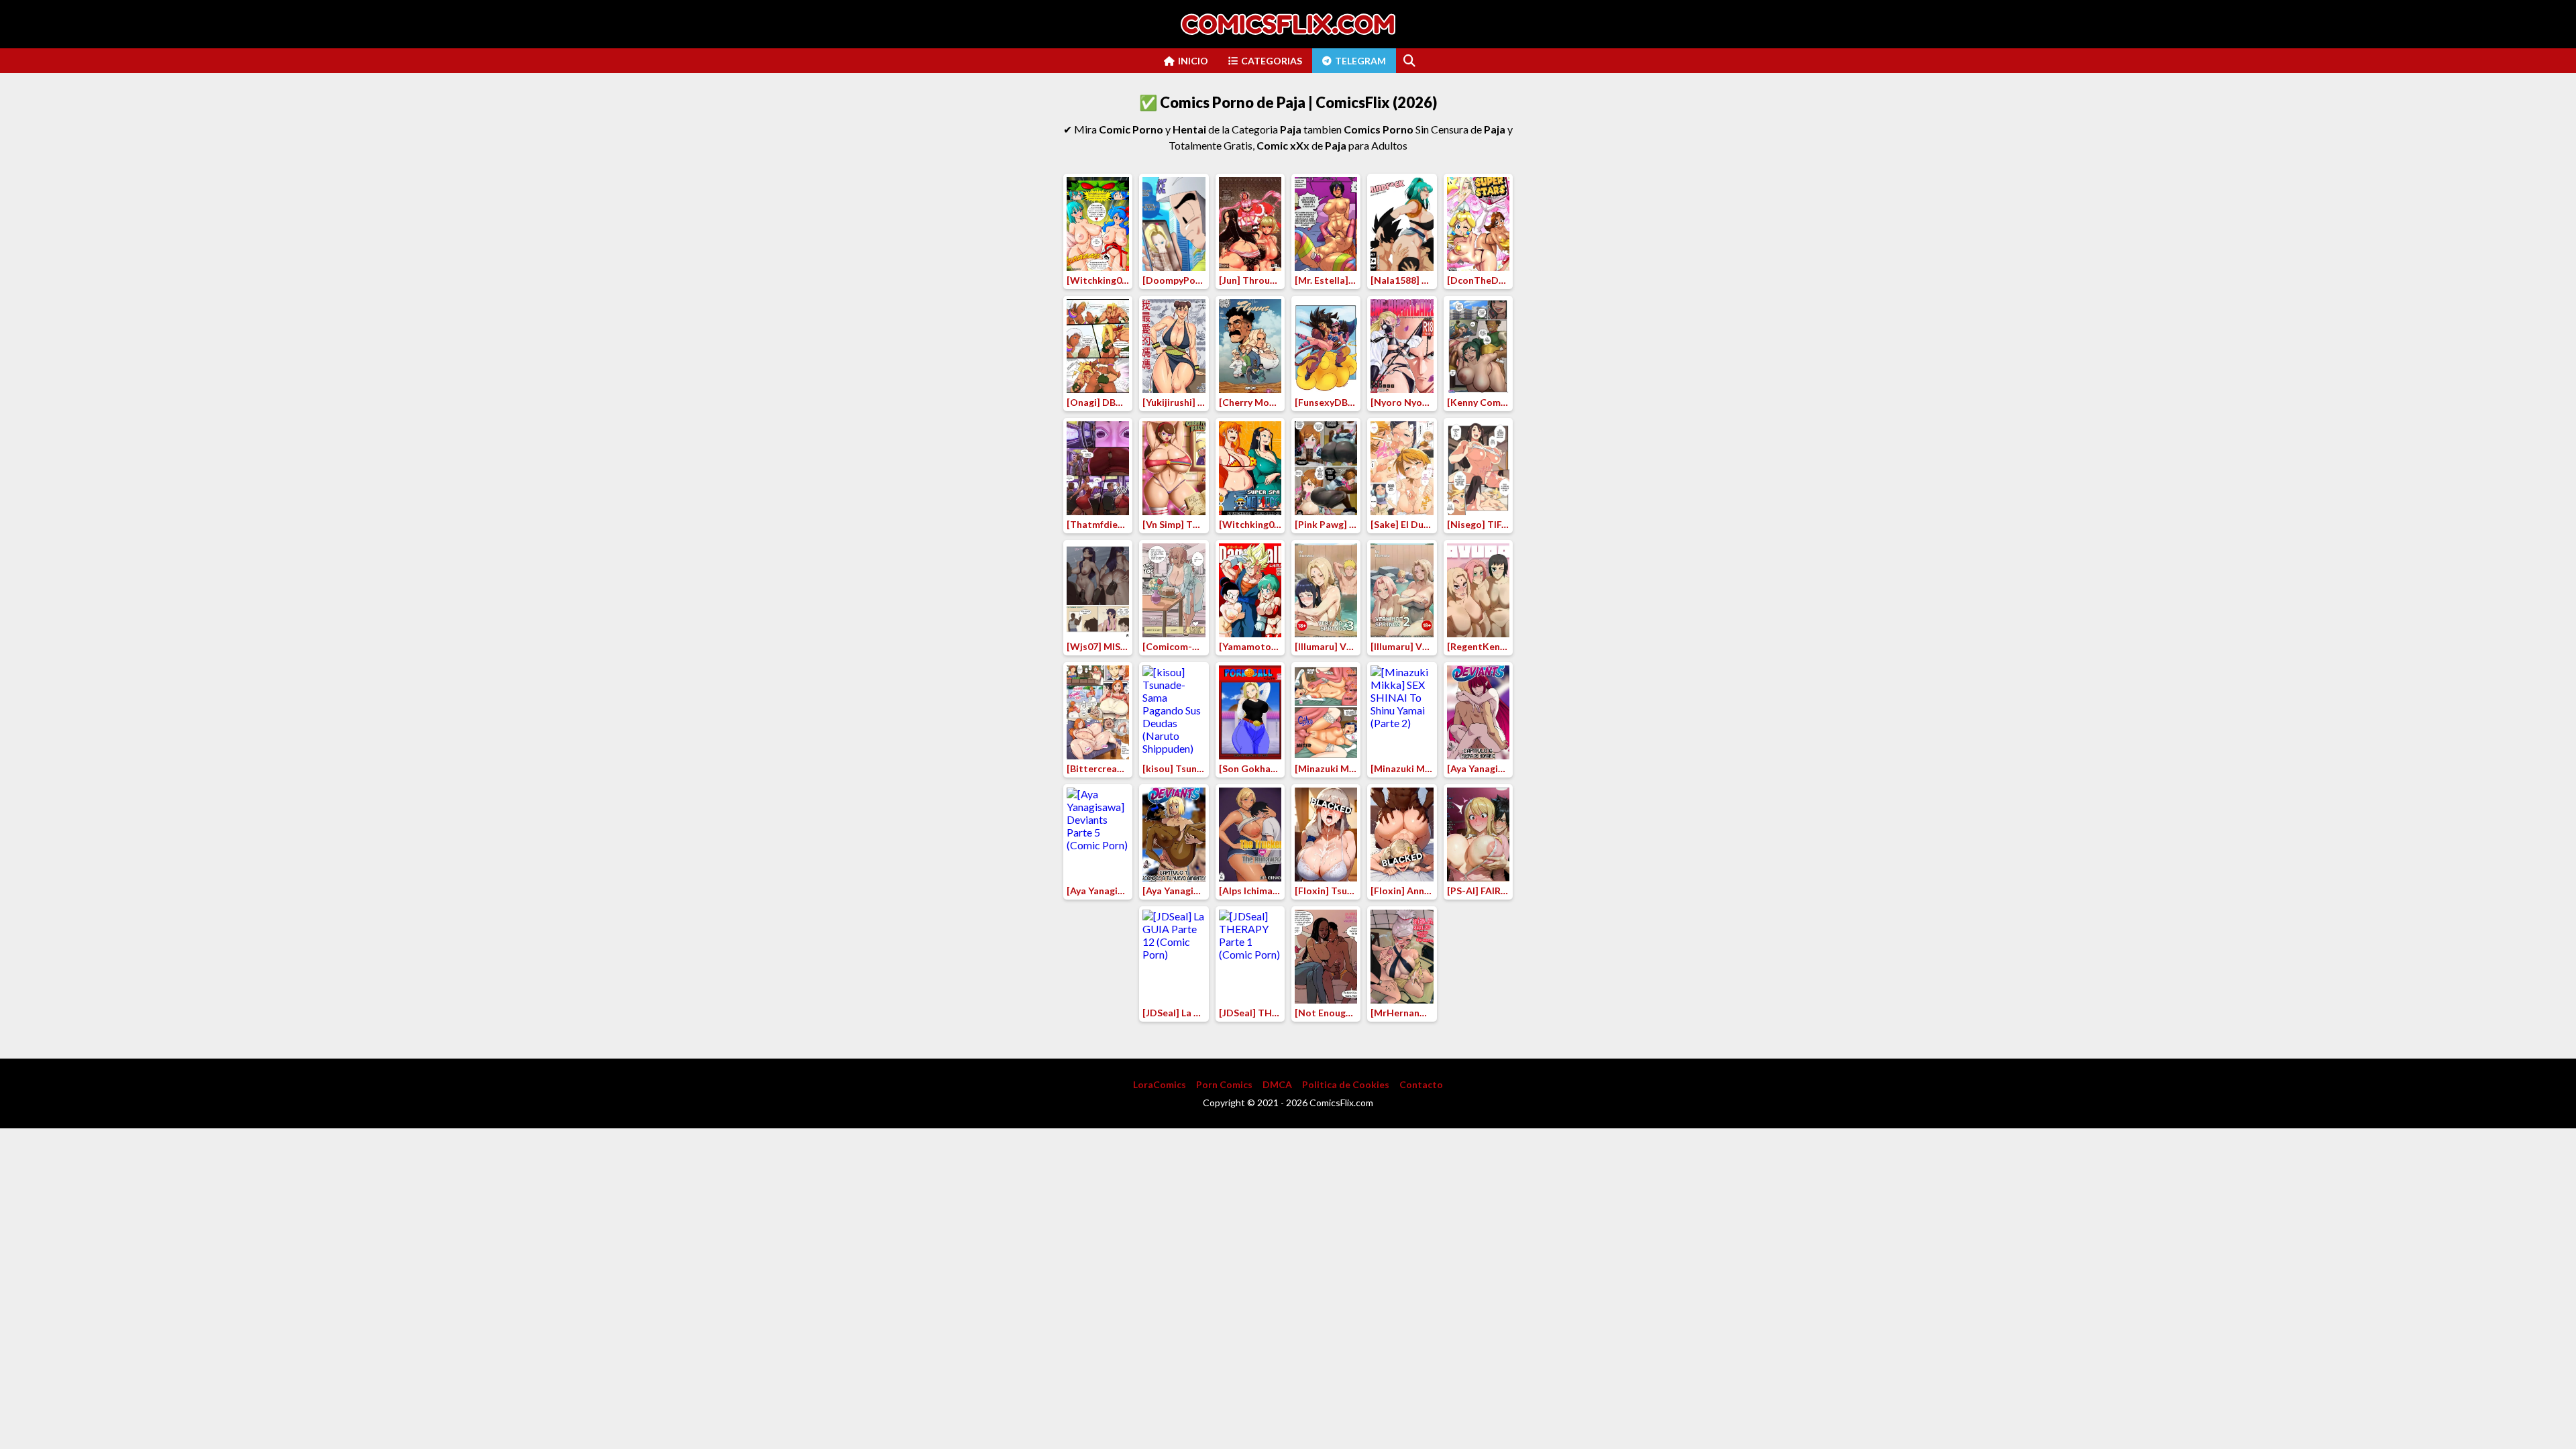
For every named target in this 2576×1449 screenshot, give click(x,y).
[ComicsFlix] (1288, 24)
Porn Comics (1224, 1084)
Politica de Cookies (1346, 1084)
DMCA (1277, 1084)
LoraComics (1160, 1084)
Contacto (1421, 1084)
